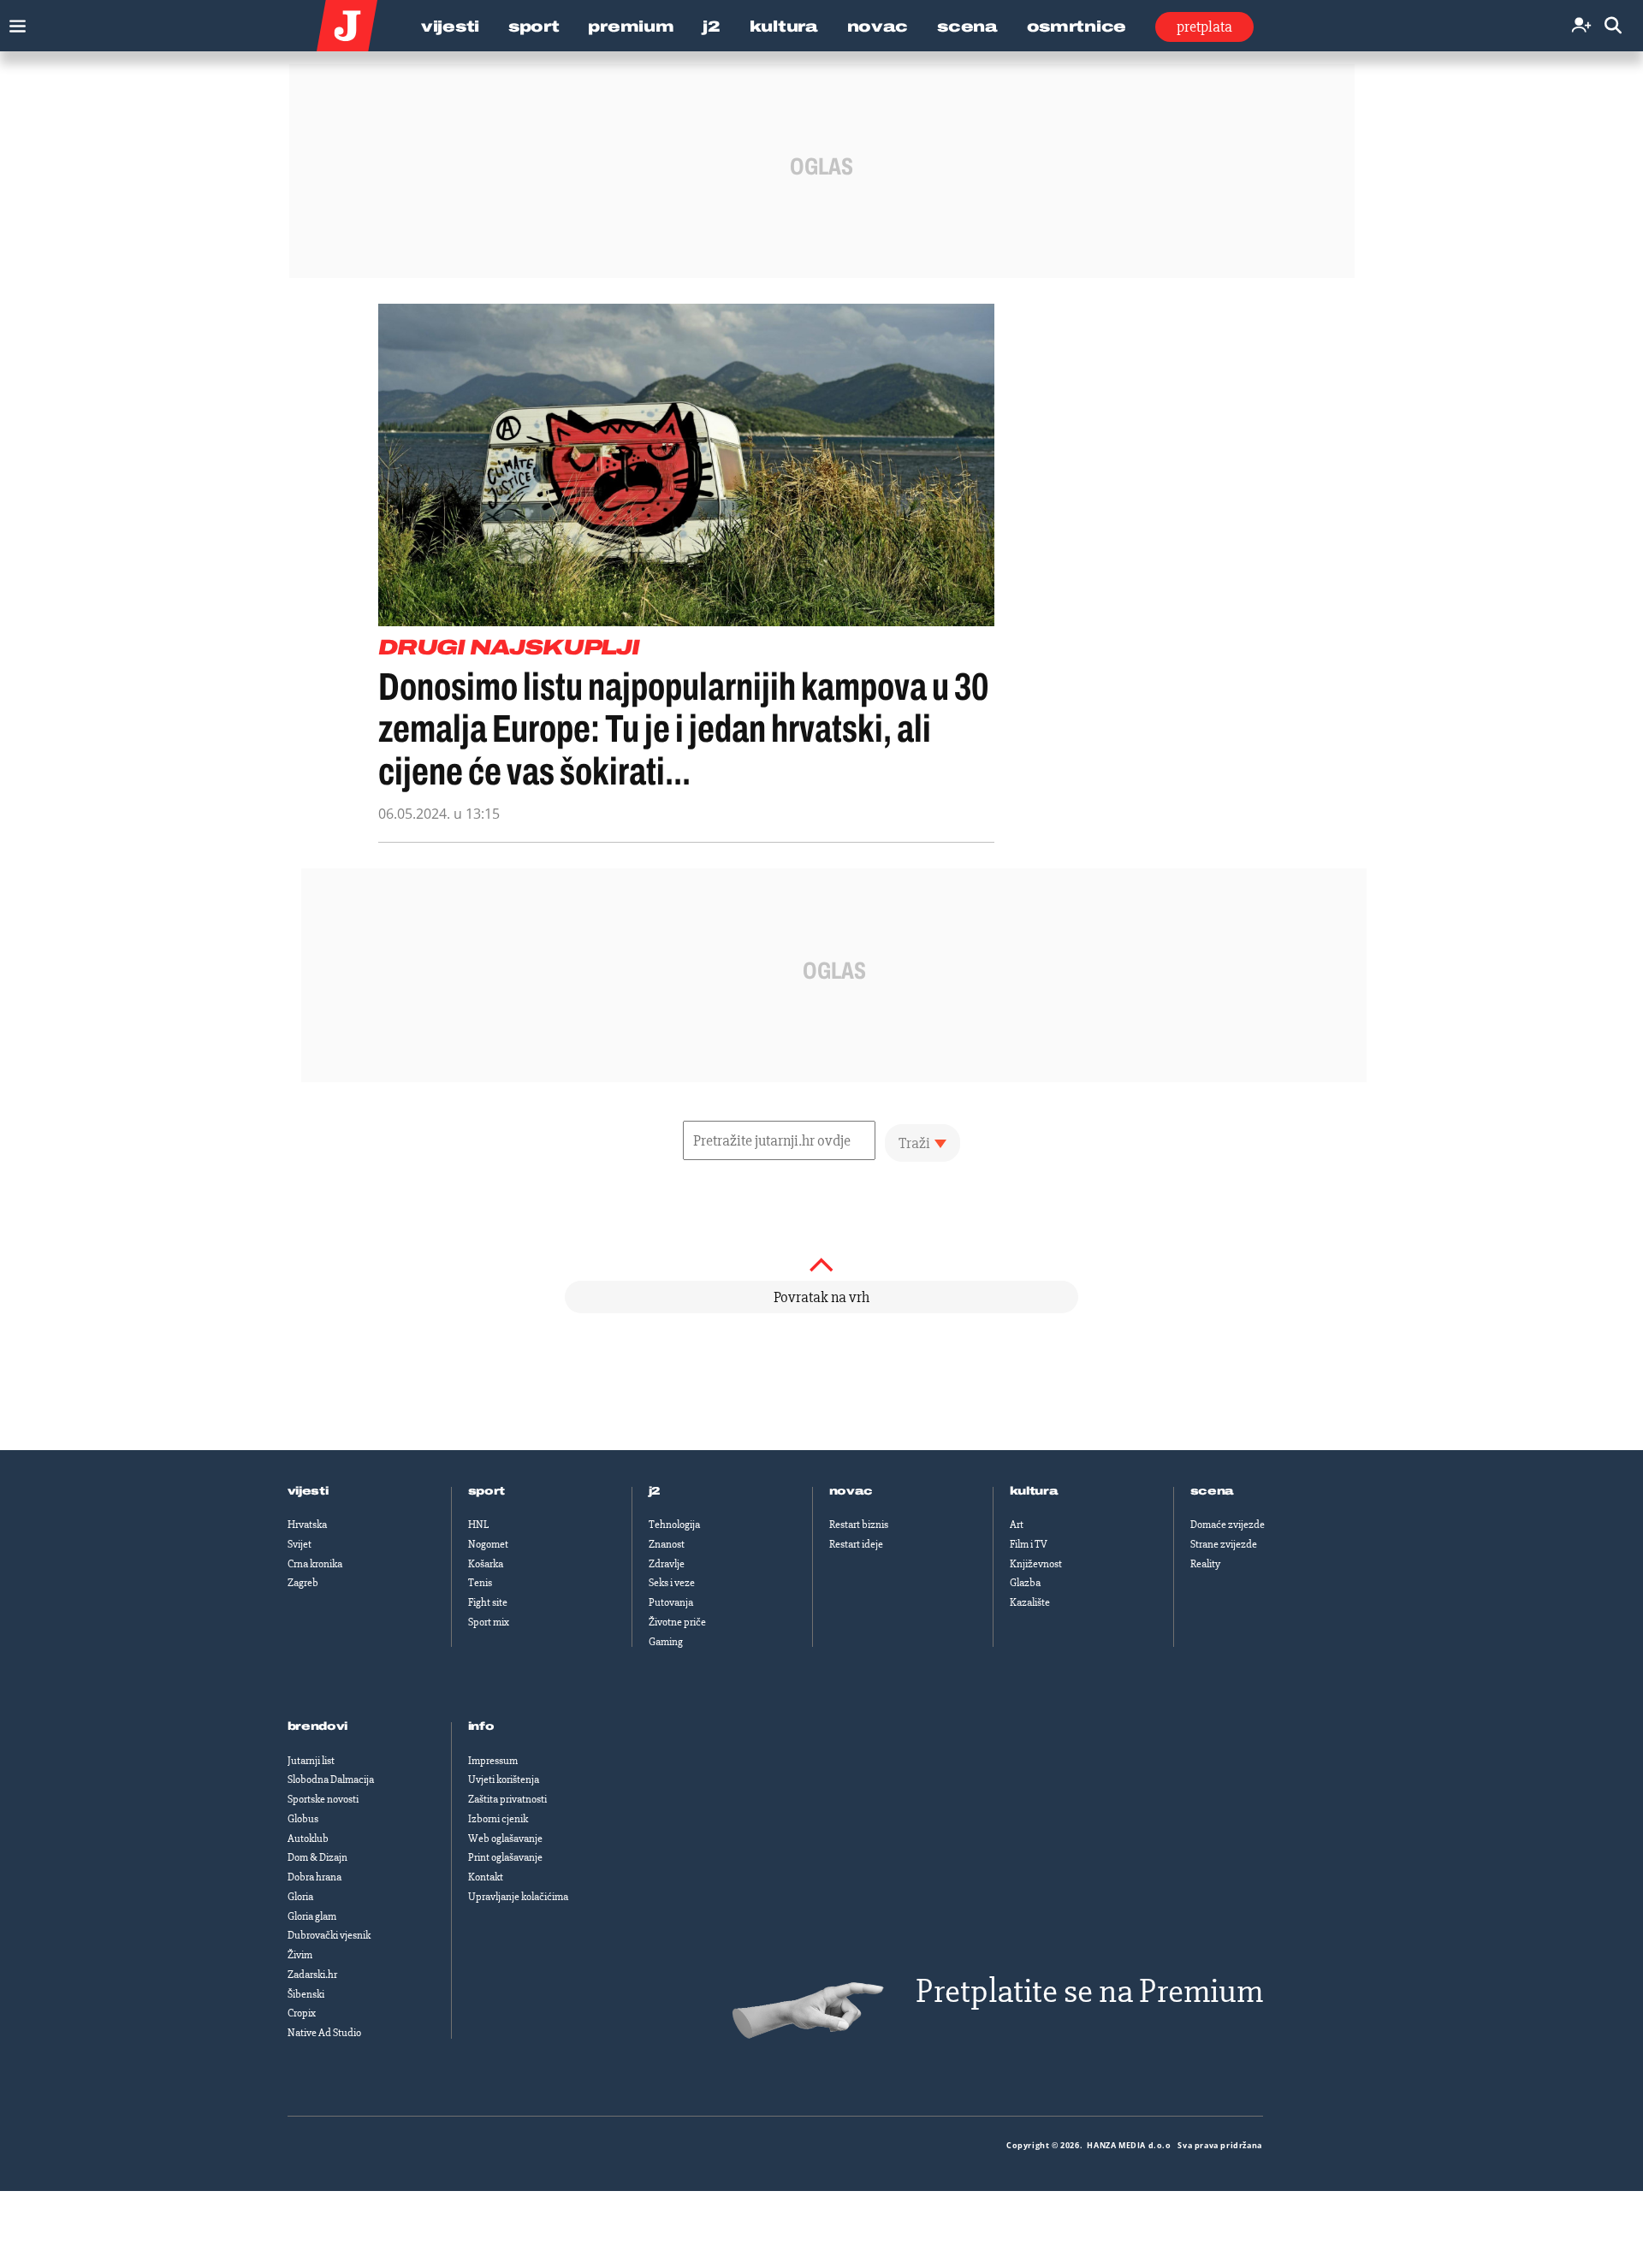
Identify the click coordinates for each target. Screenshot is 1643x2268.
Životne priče (677, 1622)
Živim (300, 1955)
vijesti (308, 1491)
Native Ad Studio (324, 2033)
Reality (1205, 1564)
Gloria (300, 1897)
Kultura (784, 27)
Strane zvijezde (1224, 1544)
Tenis (480, 1583)
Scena (967, 27)
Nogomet (488, 1544)
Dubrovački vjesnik (329, 1935)
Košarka (486, 1564)
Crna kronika (315, 1564)
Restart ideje (856, 1544)
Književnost (1036, 1564)
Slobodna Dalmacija (331, 1779)
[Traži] (1613, 26)
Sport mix (489, 1622)
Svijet (300, 1544)
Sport (534, 27)
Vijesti (450, 27)
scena (1213, 1491)
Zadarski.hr (312, 1975)
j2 (655, 1491)
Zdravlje (667, 1564)
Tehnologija (674, 1525)
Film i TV (1029, 1544)
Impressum (493, 1761)
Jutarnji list (311, 1761)
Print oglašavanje (505, 1857)
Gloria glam (312, 1916)
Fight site (488, 1602)
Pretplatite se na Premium (1089, 1991)
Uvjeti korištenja (504, 1779)
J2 (711, 27)
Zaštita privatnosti (507, 1799)
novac (851, 1491)
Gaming (666, 1642)
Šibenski (306, 1994)
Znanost (667, 1544)
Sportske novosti (323, 1799)
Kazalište (1030, 1602)
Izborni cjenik (498, 1819)
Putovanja (671, 1602)
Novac (878, 27)
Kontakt (486, 1877)
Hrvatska (307, 1525)
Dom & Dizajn (317, 1857)
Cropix (302, 2013)
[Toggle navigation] (13, 22)
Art (1017, 1525)
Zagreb (303, 1583)
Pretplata (1204, 27)
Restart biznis (859, 1525)
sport (487, 1491)
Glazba (1025, 1583)
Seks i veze (672, 1583)
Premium (631, 27)
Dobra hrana (314, 1877)
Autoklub (308, 1839)
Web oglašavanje (505, 1839)
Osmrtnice (1077, 27)
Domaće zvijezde (1228, 1525)
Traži (914, 1143)
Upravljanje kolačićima (518, 1897)
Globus (303, 1819)
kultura (1034, 1491)
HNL (478, 1525)
